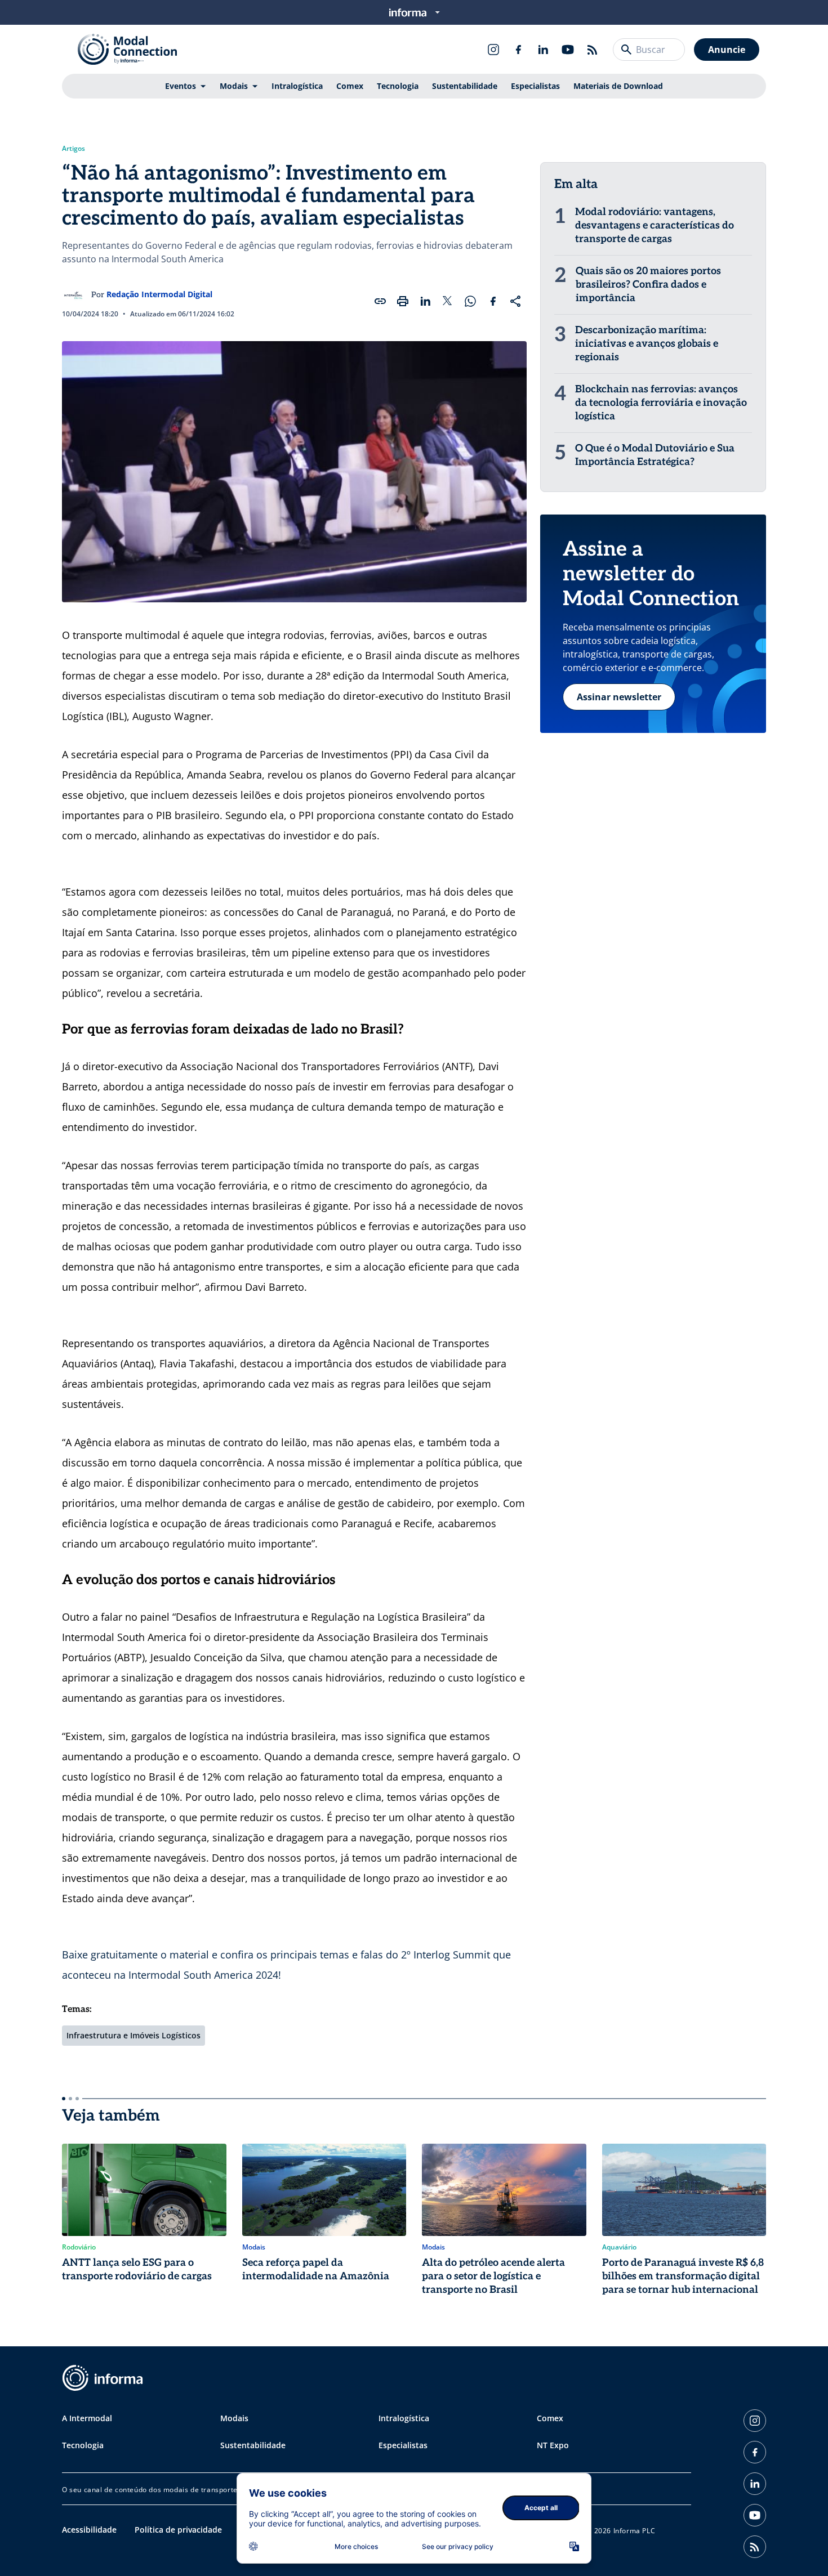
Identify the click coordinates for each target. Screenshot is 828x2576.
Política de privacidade (178, 2530)
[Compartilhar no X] (448, 301)
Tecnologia (398, 86)
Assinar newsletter (619, 697)
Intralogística (297, 86)
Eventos (181, 86)
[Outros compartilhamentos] (515, 301)
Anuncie (727, 50)
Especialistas (535, 86)
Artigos (74, 149)
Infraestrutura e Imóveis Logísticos (133, 2035)
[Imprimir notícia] (403, 301)
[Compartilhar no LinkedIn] (425, 301)
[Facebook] (518, 50)
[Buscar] (626, 50)
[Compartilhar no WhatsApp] (470, 301)
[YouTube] (568, 50)
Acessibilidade (89, 2530)
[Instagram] (493, 50)
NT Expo (553, 2445)
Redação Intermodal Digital (159, 294)
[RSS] (593, 50)
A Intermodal (87, 2418)
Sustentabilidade (465, 86)
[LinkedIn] (543, 50)
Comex (350, 86)
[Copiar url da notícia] (380, 301)
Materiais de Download (618, 86)
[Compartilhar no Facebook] (493, 301)
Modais (234, 86)
